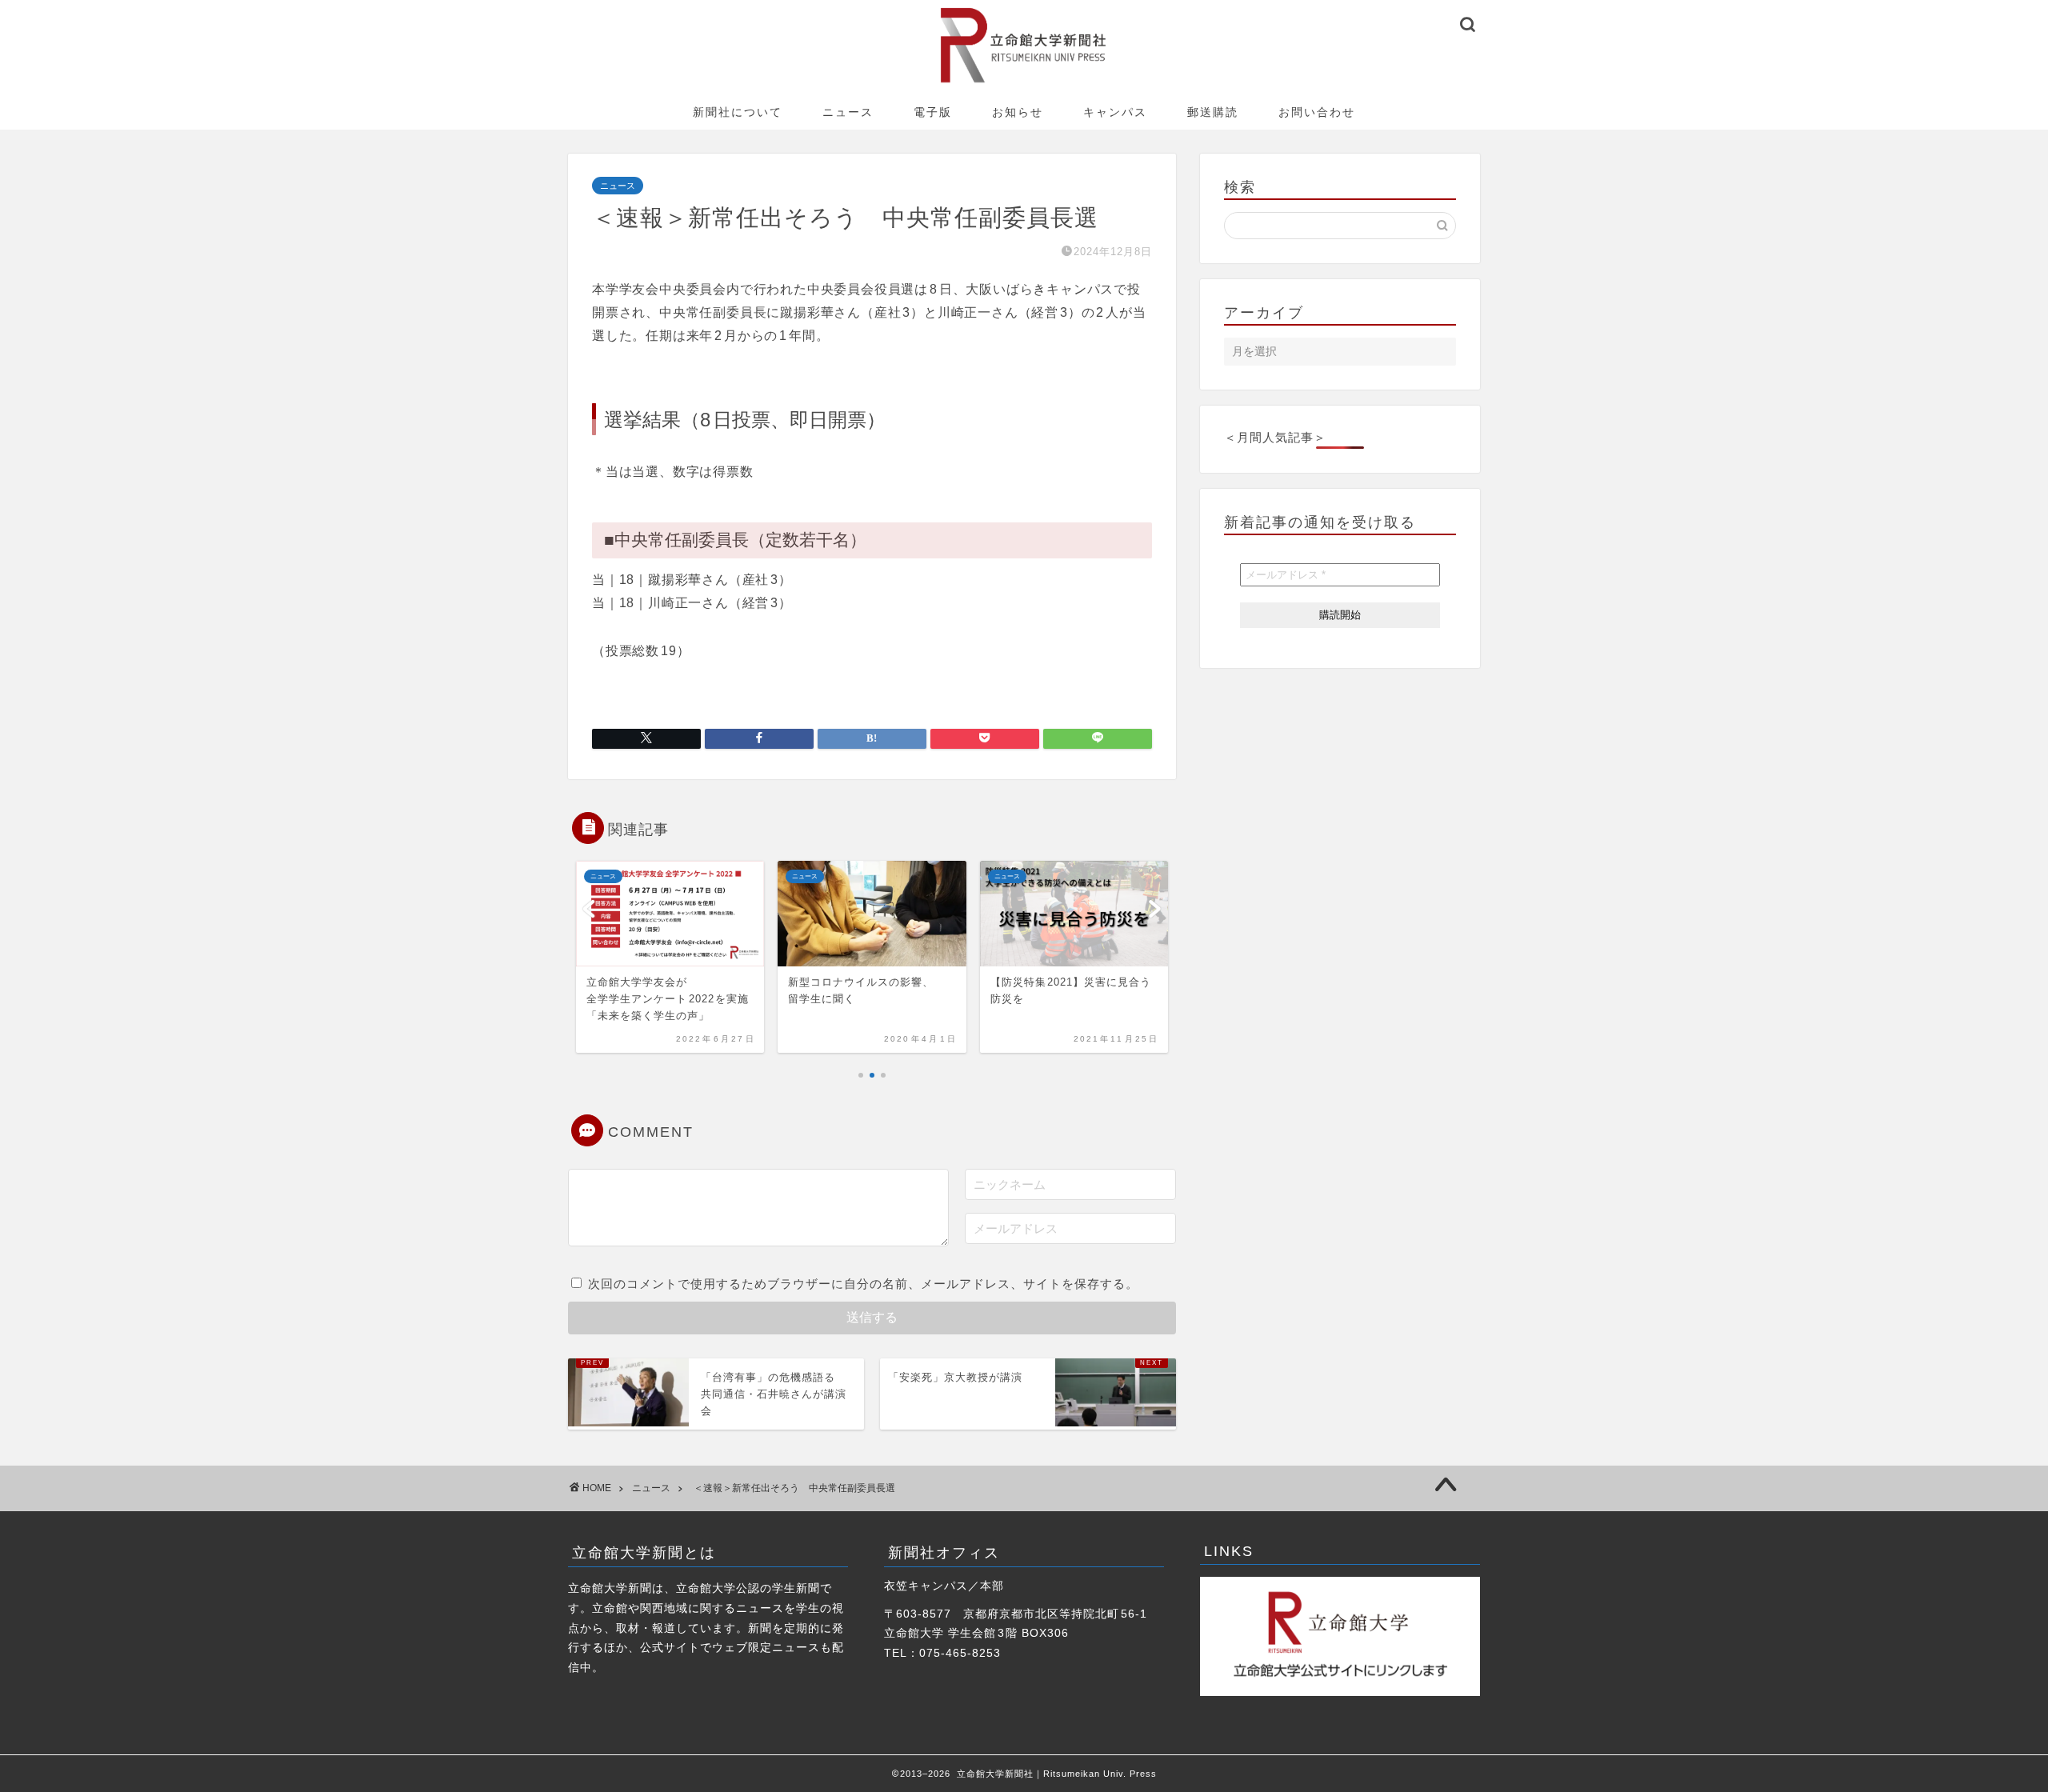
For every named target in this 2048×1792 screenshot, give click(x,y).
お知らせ (1018, 112)
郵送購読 (1213, 112)
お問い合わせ (1317, 112)
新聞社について (738, 112)
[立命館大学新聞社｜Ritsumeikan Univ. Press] (1024, 82)
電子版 (933, 112)
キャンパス (1115, 112)
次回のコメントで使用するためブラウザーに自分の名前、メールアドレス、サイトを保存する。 (863, 1284)
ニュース (848, 112)
